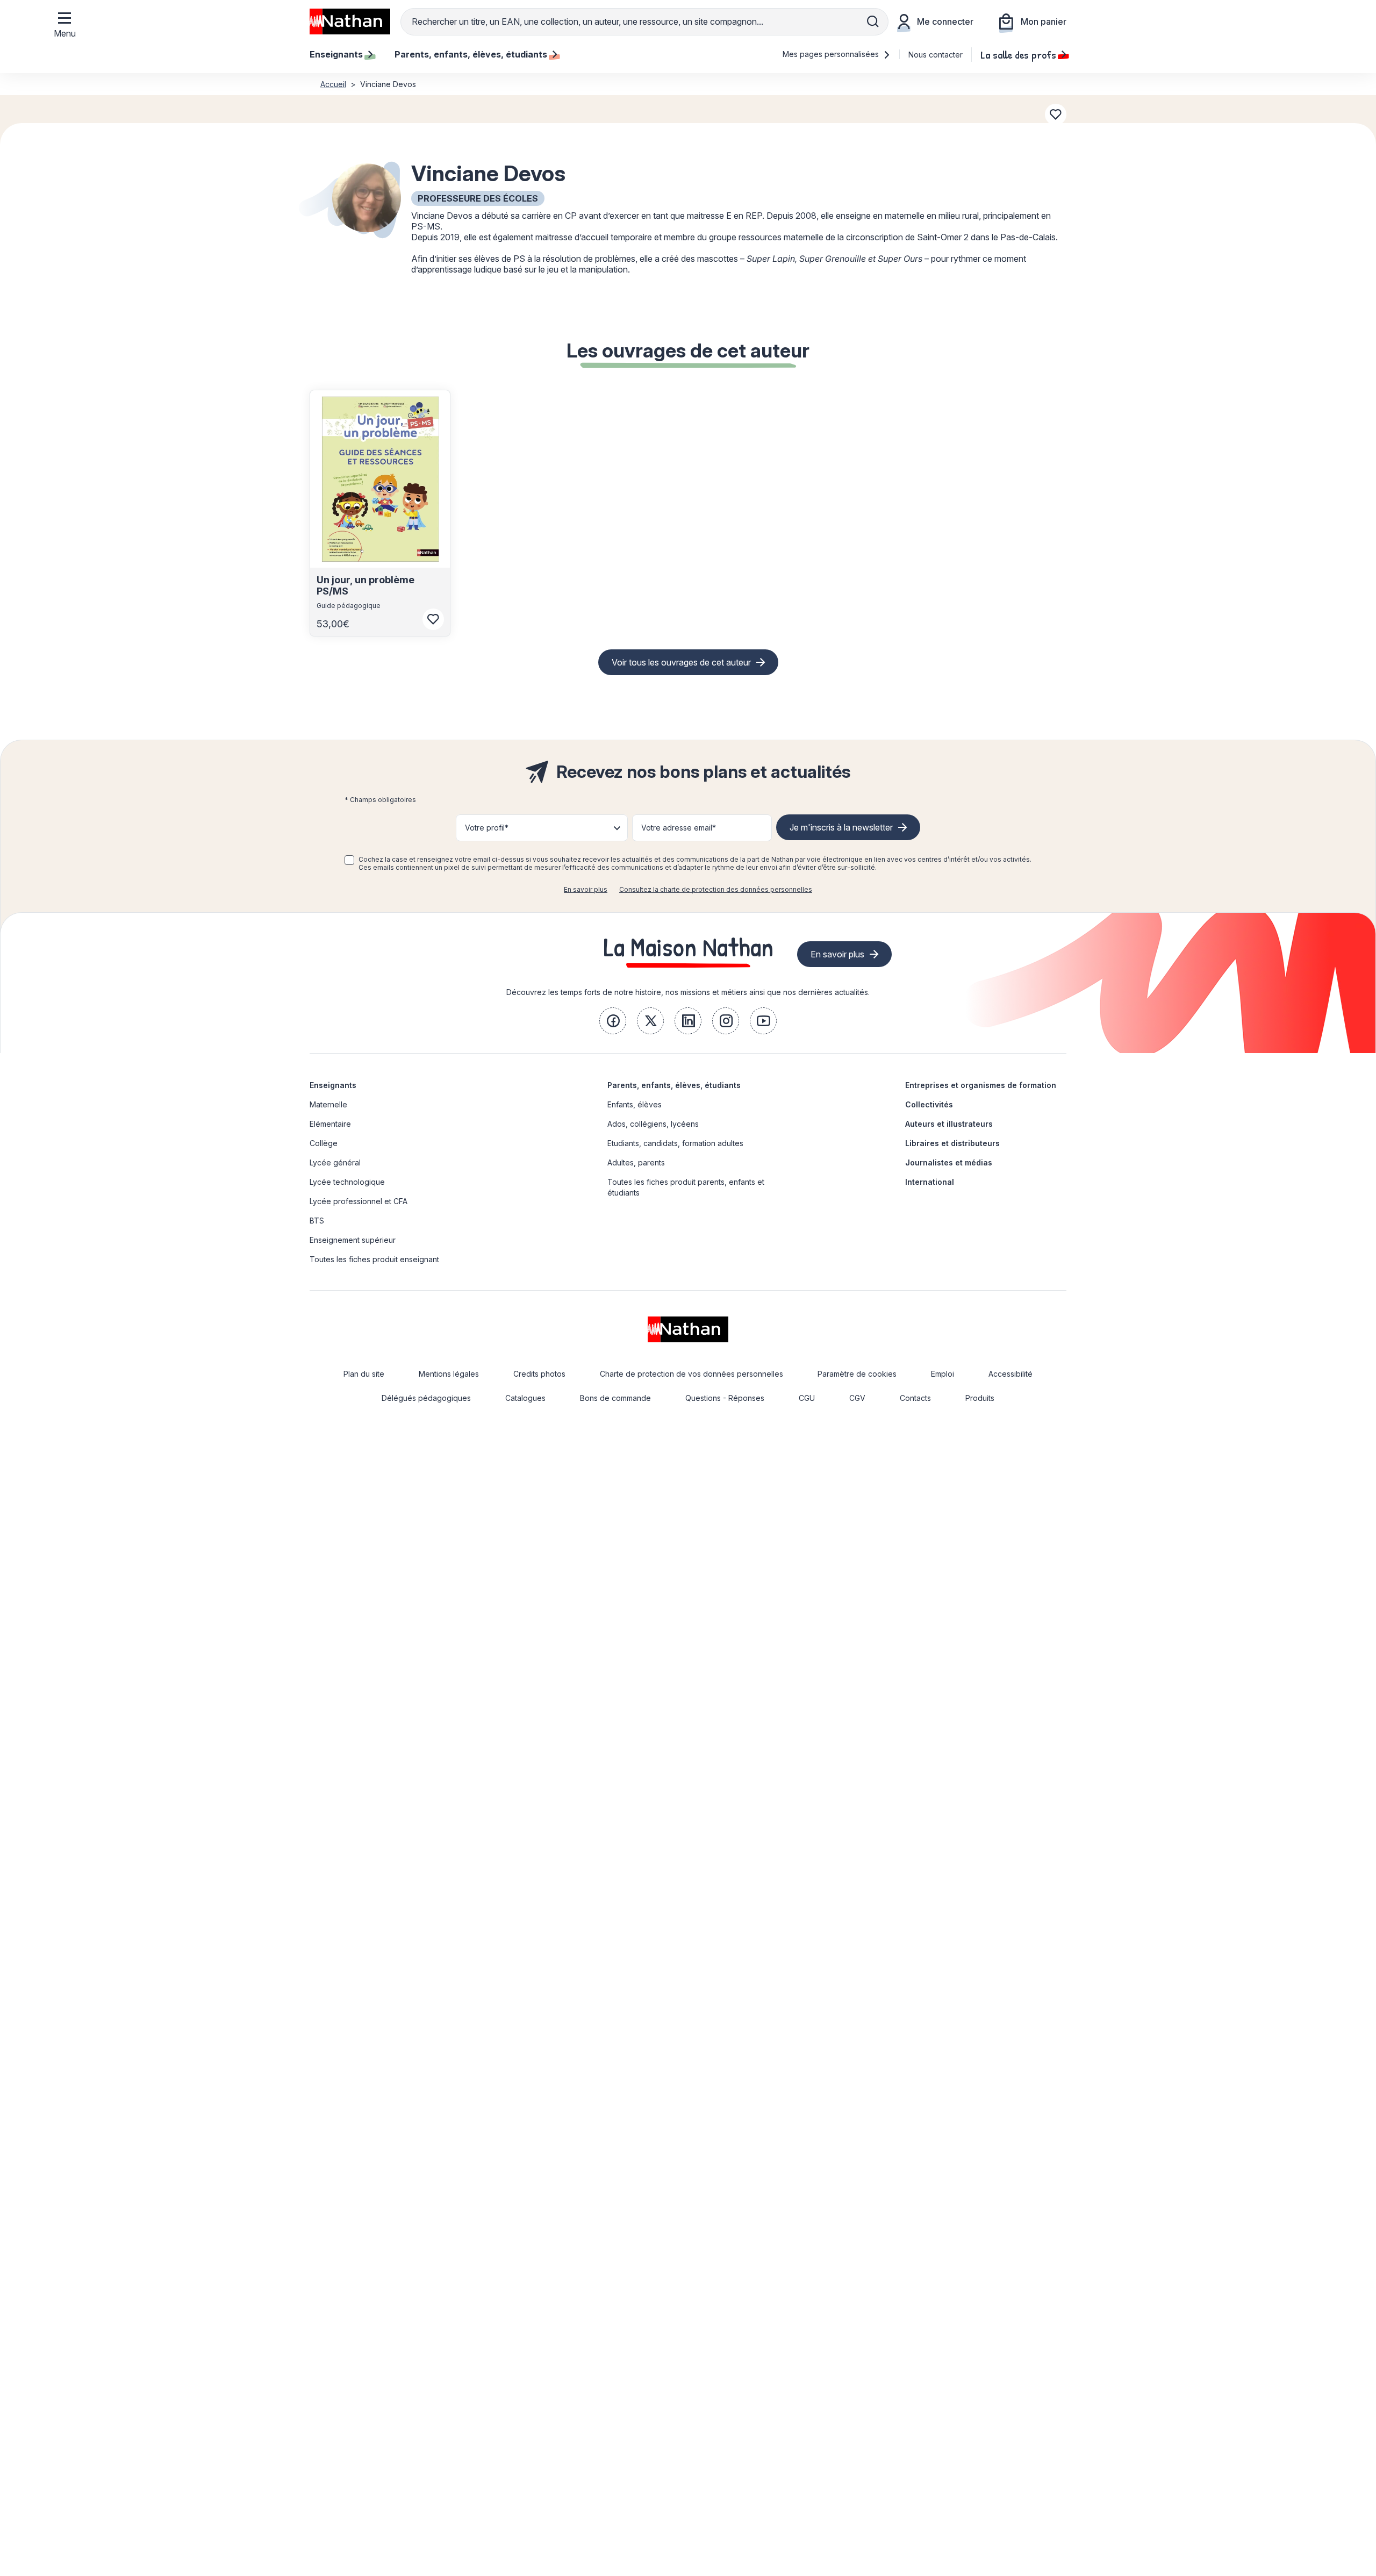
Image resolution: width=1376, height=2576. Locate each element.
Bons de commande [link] (615, 1398)
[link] (613, 1021)
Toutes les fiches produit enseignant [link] (374, 1259)
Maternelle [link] (328, 1104)
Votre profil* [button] (487, 828)
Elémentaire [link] (330, 1124)
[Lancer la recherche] (873, 22)
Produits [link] (980, 1398)
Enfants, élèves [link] (635, 1104)
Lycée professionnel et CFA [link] (359, 1201)
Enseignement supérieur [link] (353, 1240)
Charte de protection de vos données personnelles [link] (691, 1374)
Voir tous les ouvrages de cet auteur (681, 662)
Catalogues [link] (525, 1398)
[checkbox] (349, 860)
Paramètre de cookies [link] (857, 1374)
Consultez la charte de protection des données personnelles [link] (716, 889)
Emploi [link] (943, 1374)
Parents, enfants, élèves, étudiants (674, 1085)
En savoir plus (586, 889)
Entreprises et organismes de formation (981, 1085)
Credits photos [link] (539, 1374)
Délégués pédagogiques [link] (426, 1398)
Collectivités (929, 1104)
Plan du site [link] (364, 1374)
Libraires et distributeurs (952, 1143)
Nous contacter (936, 55)
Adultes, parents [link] (636, 1162)
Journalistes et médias (949, 1162)
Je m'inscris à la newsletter (841, 827)
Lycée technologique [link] (347, 1182)
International (930, 1182)
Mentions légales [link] (449, 1374)
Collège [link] (324, 1143)
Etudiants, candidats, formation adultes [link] (675, 1143)
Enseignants (333, 1085)
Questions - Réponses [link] (725, 1398)
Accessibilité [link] (1010, 1374)
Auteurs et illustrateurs (949, 1124)
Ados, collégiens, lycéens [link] (653, 1124)
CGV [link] (857, 1398)
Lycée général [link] (335, 1162)
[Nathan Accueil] (350, 22)
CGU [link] (807, 1398)
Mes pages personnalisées (832, 54)
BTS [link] (317, 1221)
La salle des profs (1018, 54)
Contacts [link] (915, 1398)
